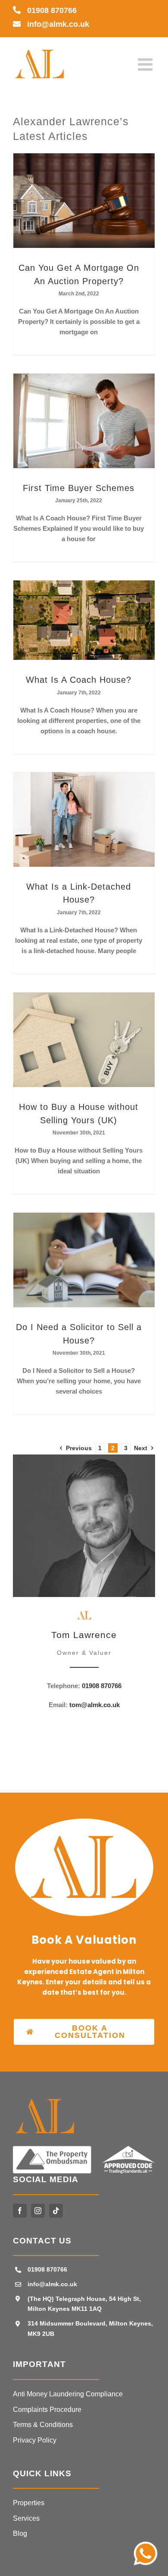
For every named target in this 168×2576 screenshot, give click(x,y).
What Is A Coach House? (79, 680)
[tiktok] (56, 2211)
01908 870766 (52, 10)
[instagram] (38, 2211)
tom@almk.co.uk (95, 1705)
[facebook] (20, 2211)
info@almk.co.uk (58, 24)
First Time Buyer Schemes (79, 488)
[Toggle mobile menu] (146, 64)
